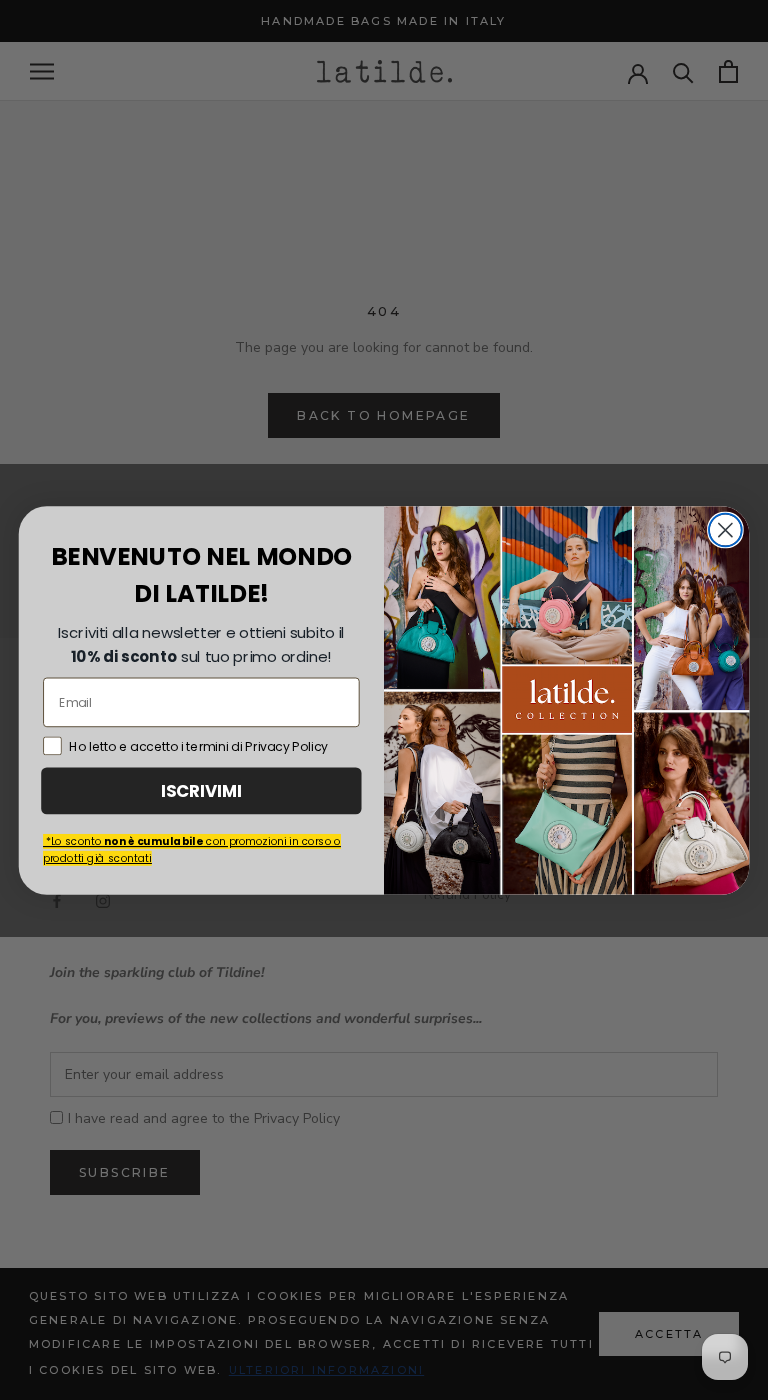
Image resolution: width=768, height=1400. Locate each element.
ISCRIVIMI (201, 789)
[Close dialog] (725, 529)
